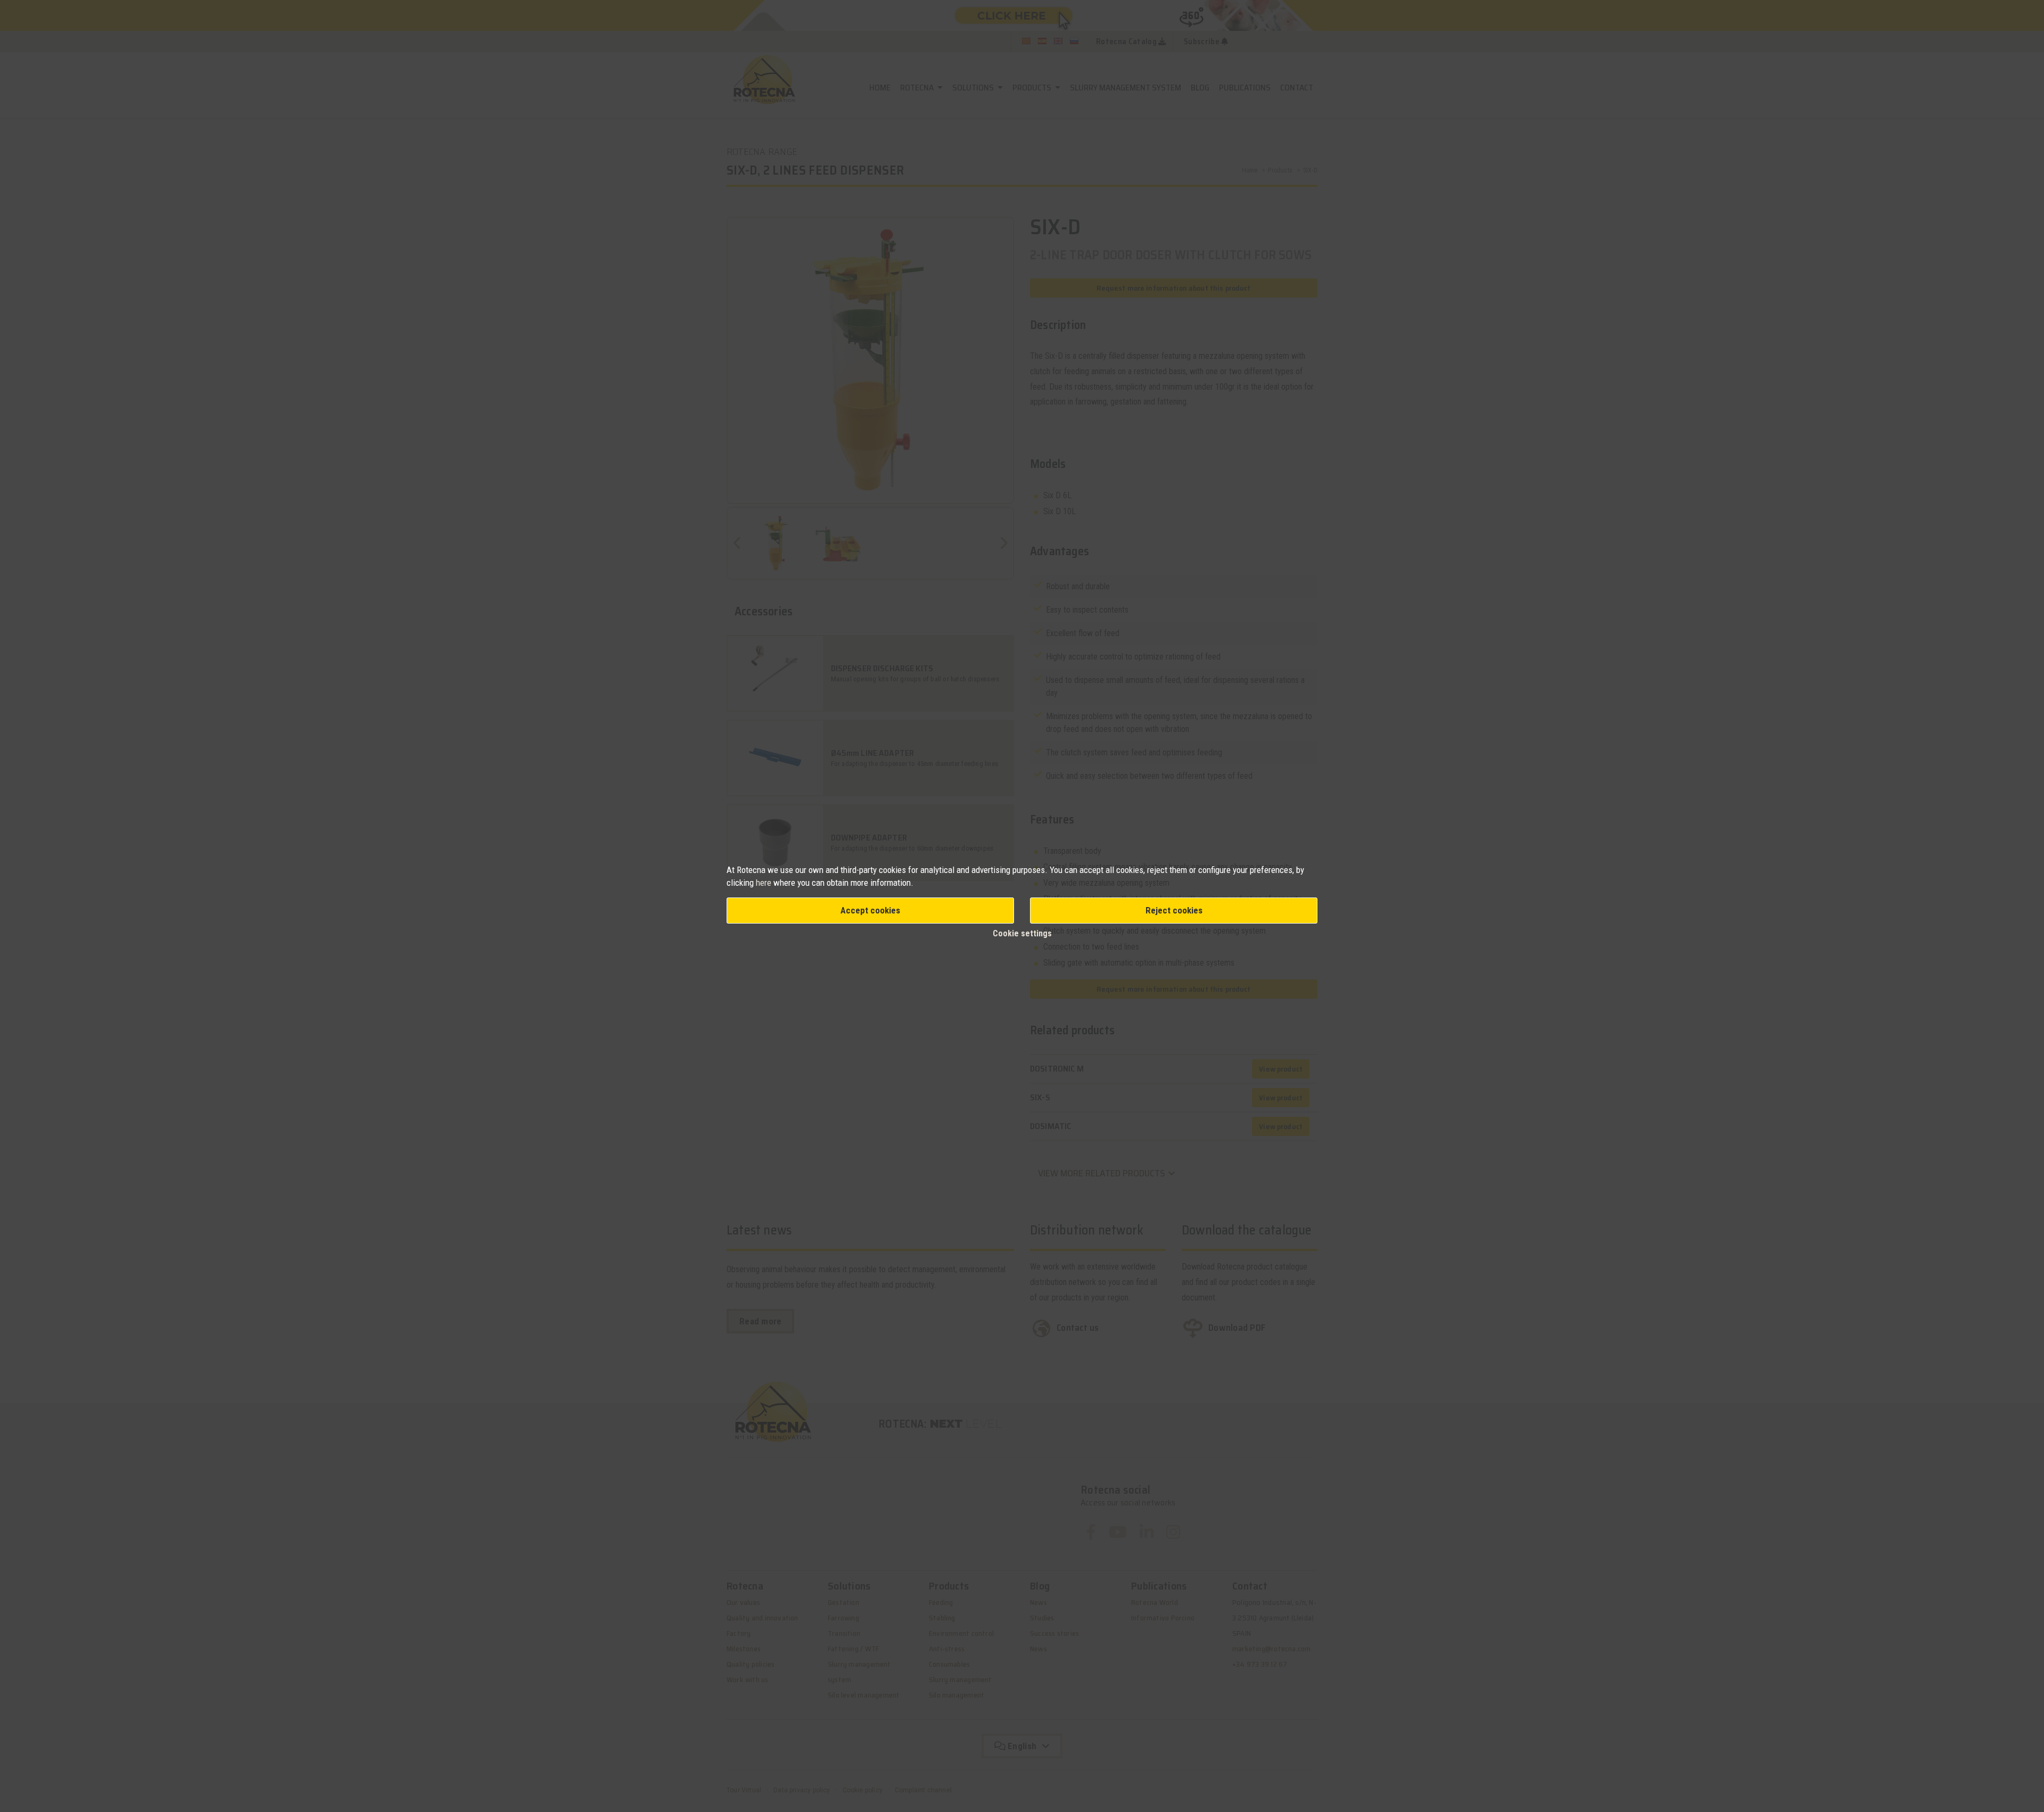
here (765, 883)
